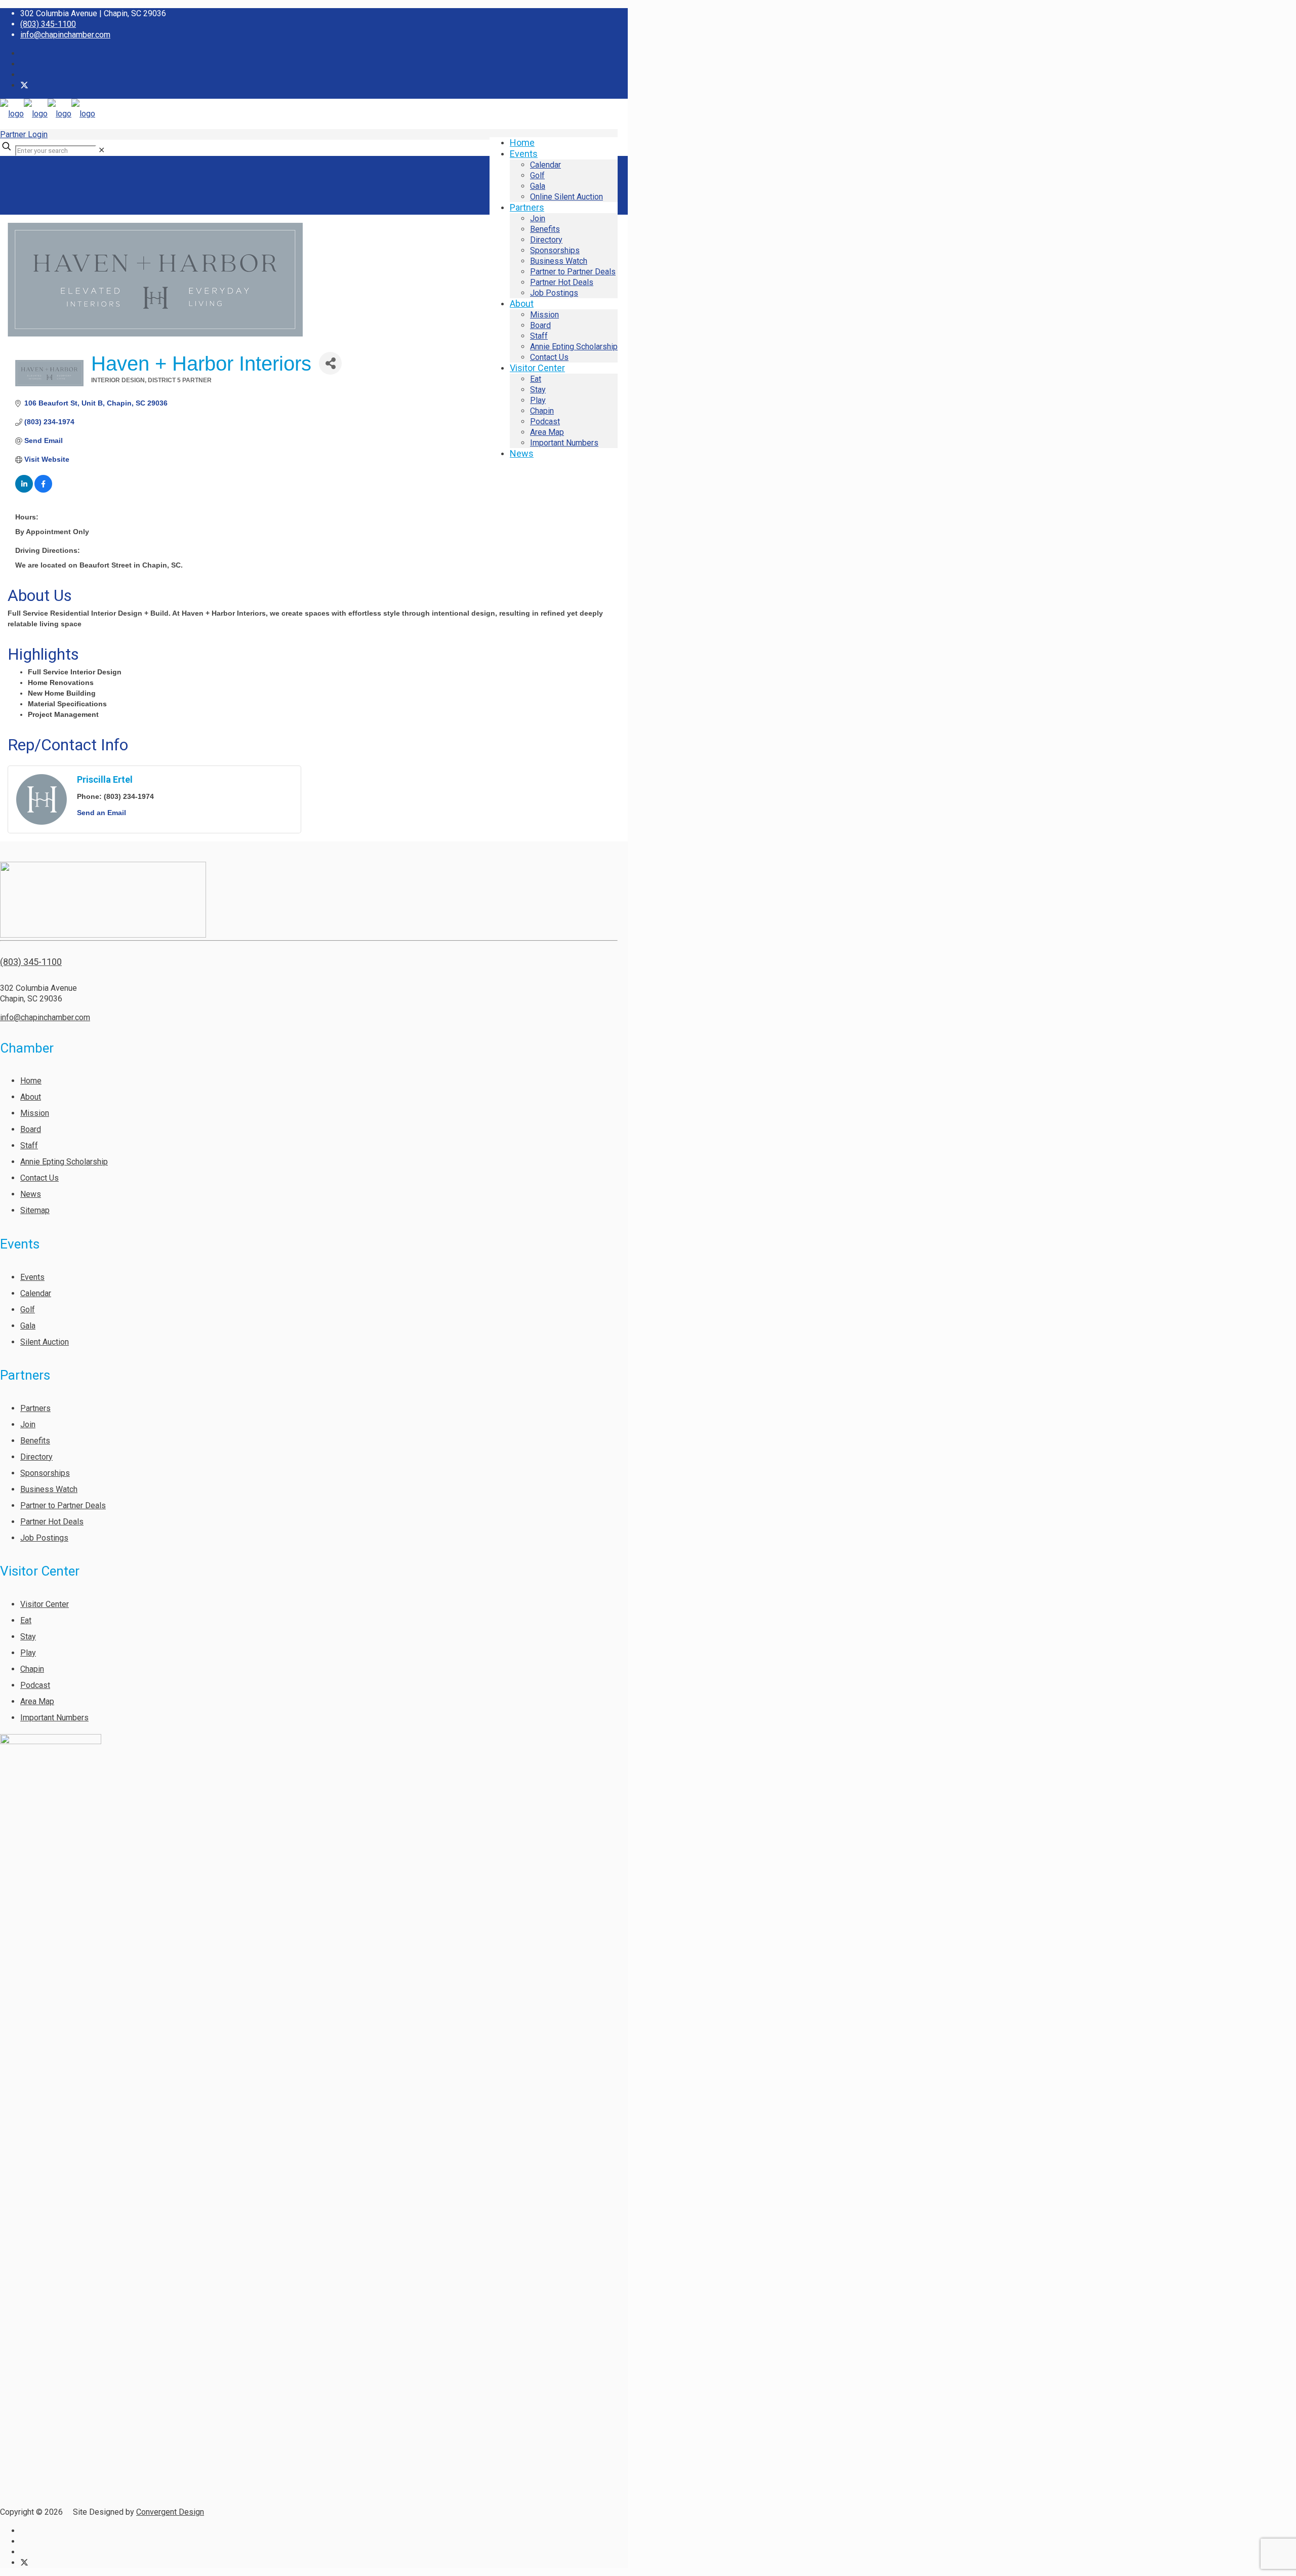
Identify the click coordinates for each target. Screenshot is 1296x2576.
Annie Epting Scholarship (64, 1162)
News (31, 1194)
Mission (35, 1113)
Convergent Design (170, 2512)
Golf (28, 1310)
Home (31, 1081)
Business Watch (49, 1489)
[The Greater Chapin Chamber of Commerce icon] (24, 85)
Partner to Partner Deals (63, 1505)
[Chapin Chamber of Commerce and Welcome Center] (48, 114)
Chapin (32, 1669)
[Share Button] (330, 363)
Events (32, 1277)
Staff (29, 1145)
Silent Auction (45, 1342)
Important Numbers (54, 1718)
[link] (102, 150)
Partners (35, 1408)
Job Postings (44, 1538)
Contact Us (39, 1178)
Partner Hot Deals (52, 1522)
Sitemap (35, 1210)
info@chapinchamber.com (65, 35)
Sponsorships (45, 1473)
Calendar (36, 1293)
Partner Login (24, 134)
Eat (26, 1620)
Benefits (35, 1441)
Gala (28, 1326)
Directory (36, 1457)
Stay (28, 1637)
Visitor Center (45, 1604)
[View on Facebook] (43, 490)
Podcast (35, 1685)
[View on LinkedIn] (24, 490)
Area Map (37, 1701)
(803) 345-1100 (48, 24)
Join (28, 1424)
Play (28, 1653)
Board (31, 1129)
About (31, 1097)
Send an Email (102, 813)
